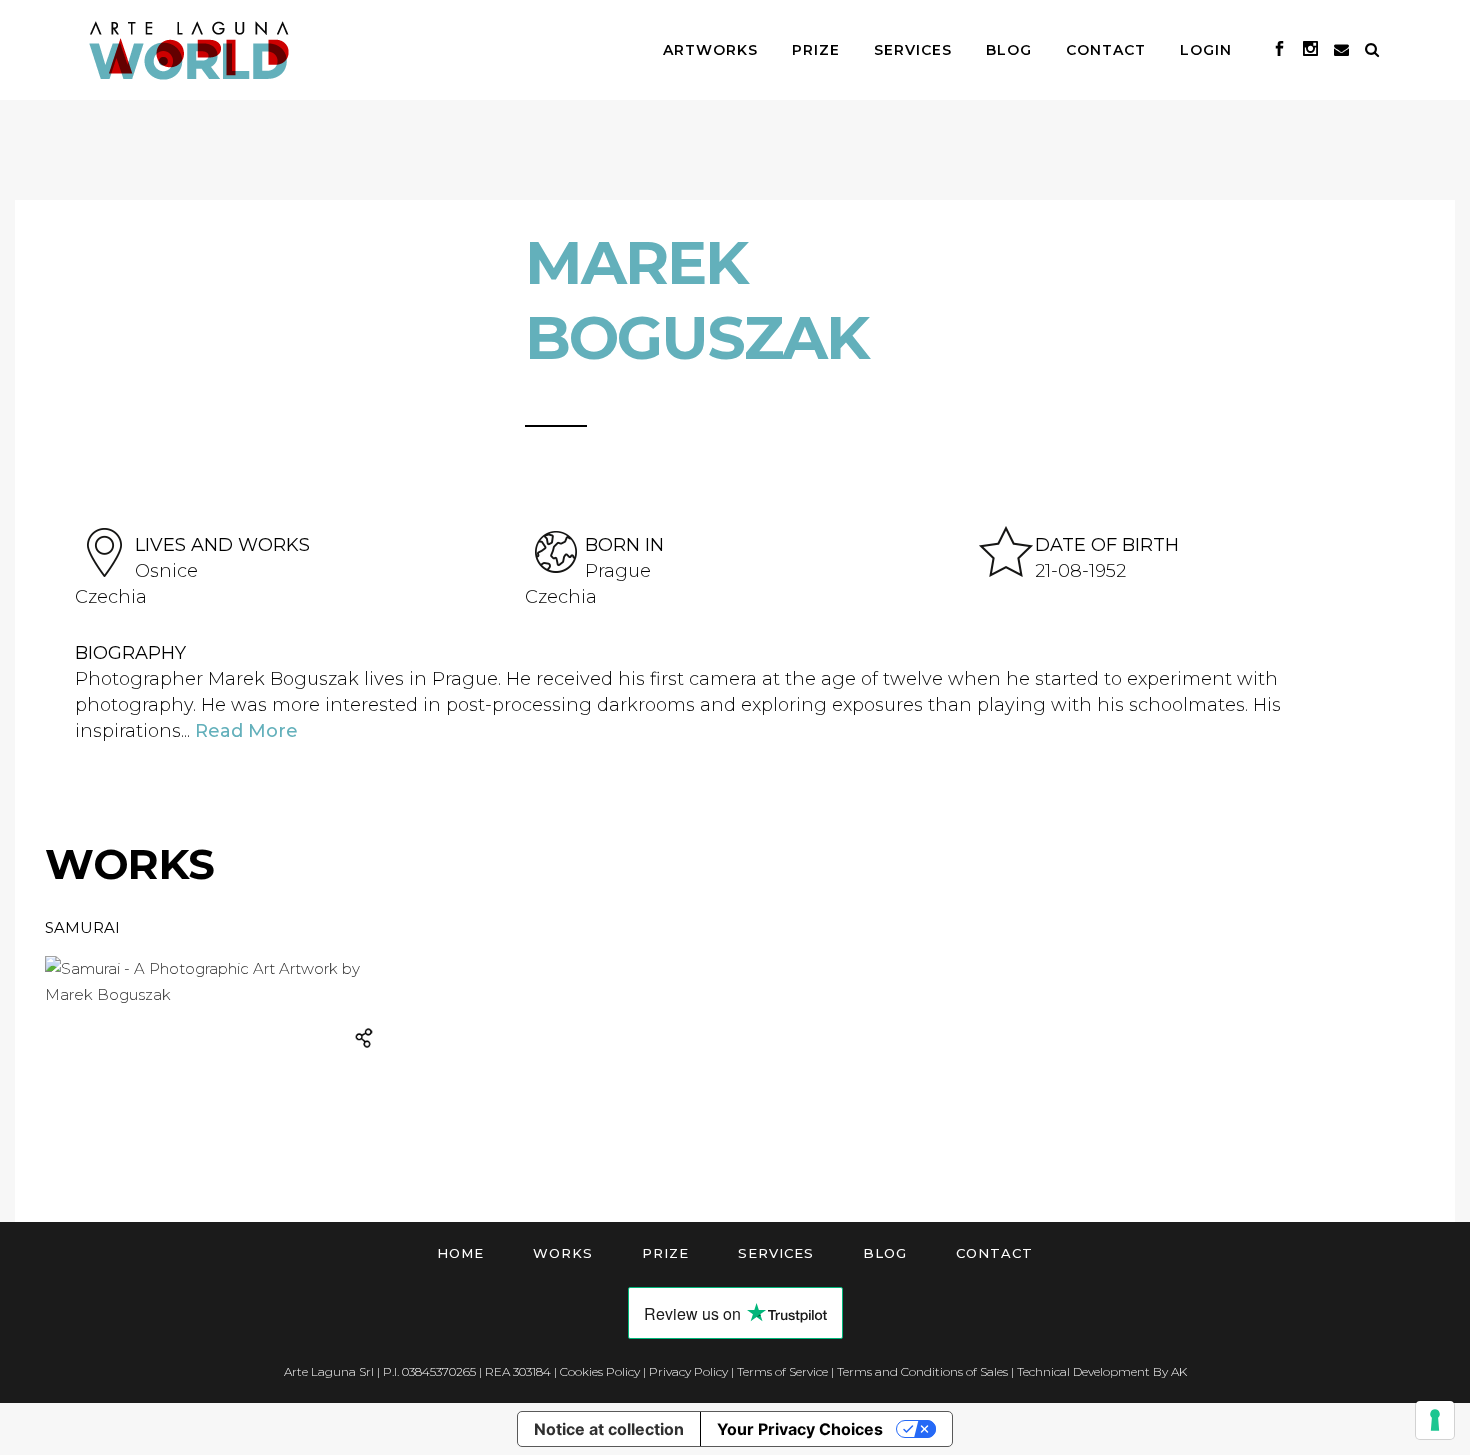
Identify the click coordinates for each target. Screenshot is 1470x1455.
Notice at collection (609, 1429)
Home (460, 1253)
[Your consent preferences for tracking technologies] (1435, 1420)
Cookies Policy (600, 1371)
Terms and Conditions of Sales (922, 1371)
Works (563, 1253)
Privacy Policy (688, 1371)
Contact (994, 1253)
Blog (885, 1253)
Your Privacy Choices (800, 1429)
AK (1179, 1371)
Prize (665, 1253)
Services (776, 1253)
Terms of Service (782, 1371)
